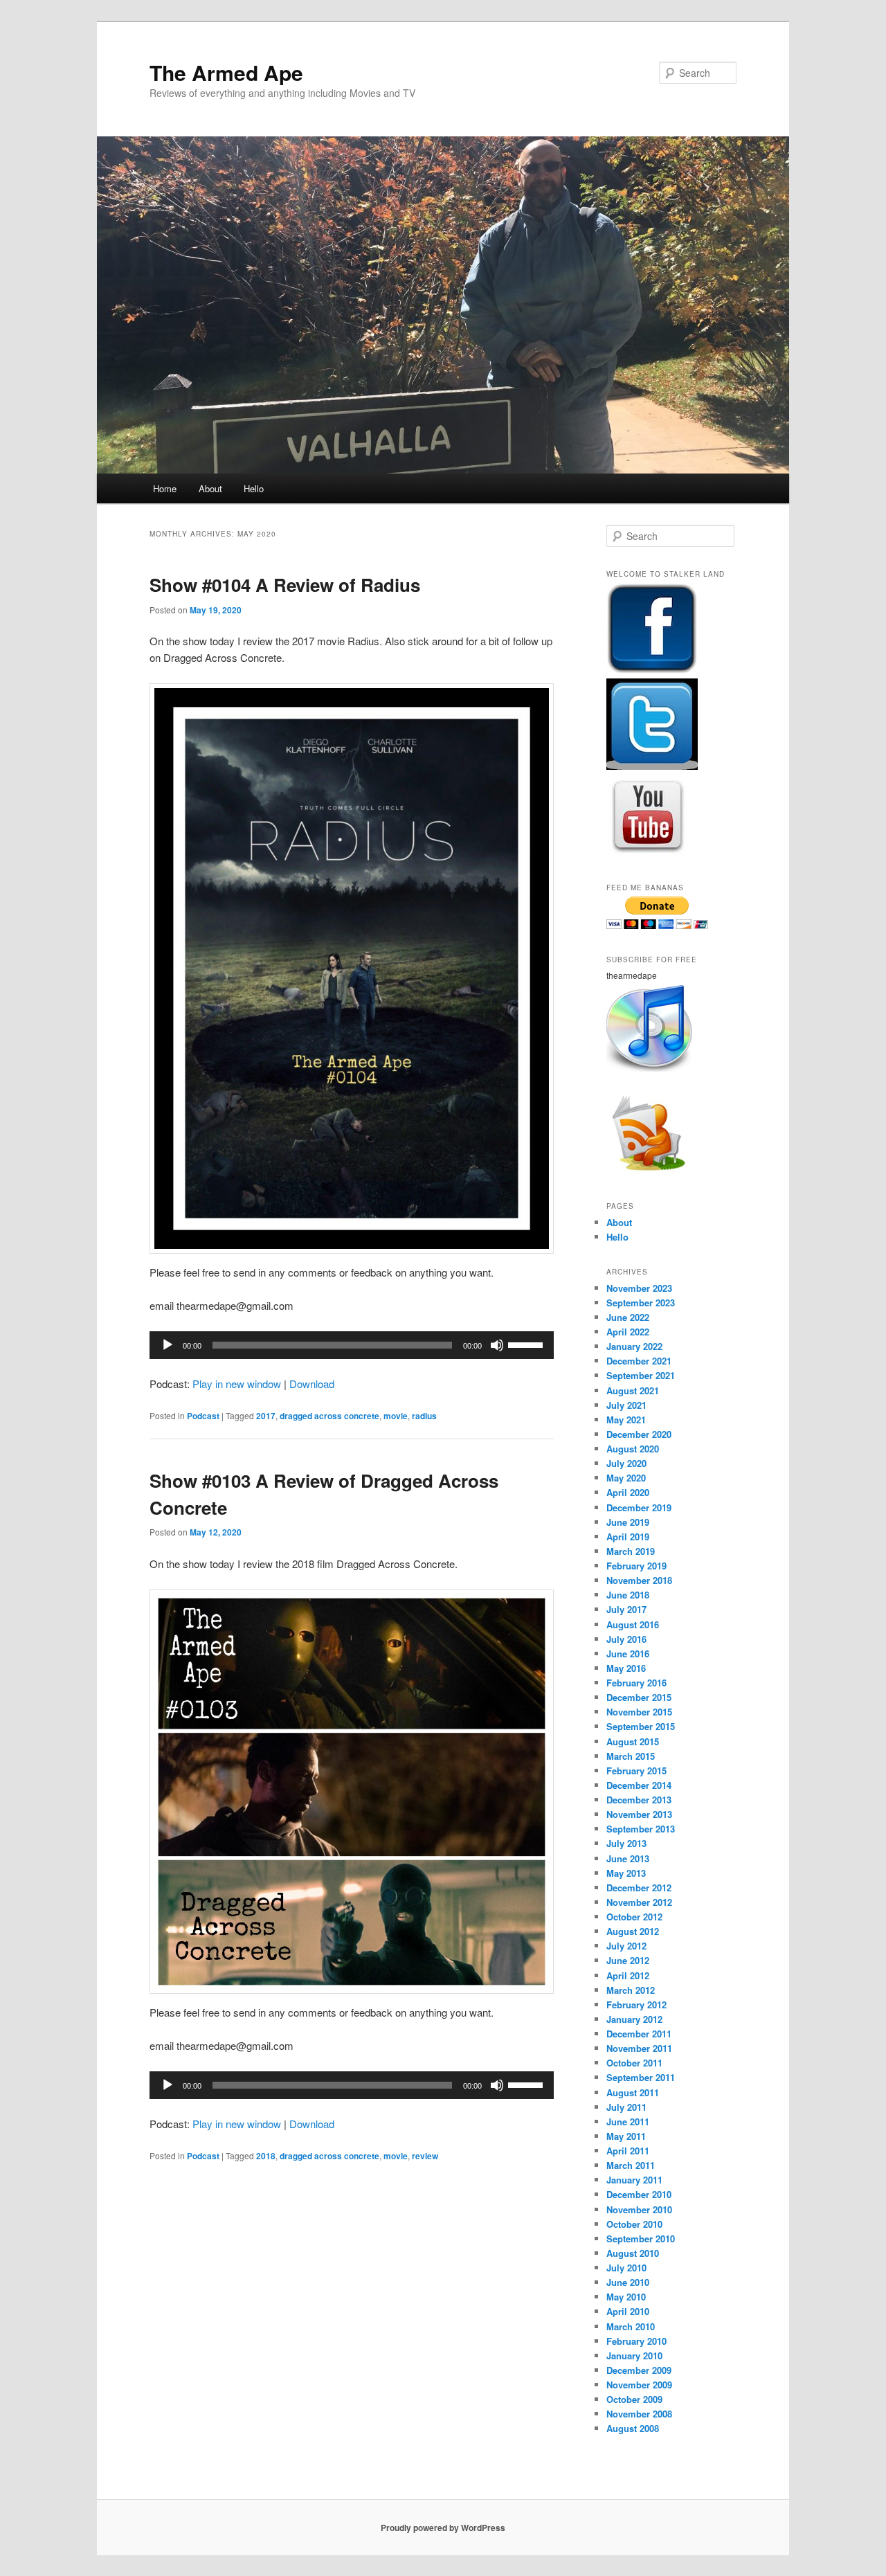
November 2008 (639, 2414)
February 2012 (636, 2005)
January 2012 (634, 2019)
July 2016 (626, 1639)
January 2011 (634, 2180)
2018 (266, 2156)
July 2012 (626, 1946)
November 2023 (639, 1288)
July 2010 (626, 2268)
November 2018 (639, 1580)
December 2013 (639, 1800)
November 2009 (639, 2385)
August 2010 (633, 2253)
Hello (254, 488)
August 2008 (633, 2428)
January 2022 (634, 1346)
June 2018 (628, 1595)
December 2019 (639, 1507)
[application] (352, 1345)
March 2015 (631, 1756)
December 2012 (639, 1888)
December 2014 (639, 1785)
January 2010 (634, 2356)
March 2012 (631, 1990)
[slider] (527, 1344)
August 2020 (633, 1449)
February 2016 (636, 1683)
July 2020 (626, 1463)
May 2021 (626, 1420)
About (210, 488)
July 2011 (626, 2107)
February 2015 (636, 1771)
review (425, 2156)
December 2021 (639, 1361)
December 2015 (639, 1697)
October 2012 (634, 1917)
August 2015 (633, 1741)
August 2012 (633, 1931)
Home (165, 488)
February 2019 (636, 1566)
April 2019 (628, 1537)
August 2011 (633, 2092)
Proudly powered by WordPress (443, 2528)
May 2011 (626, 2136)
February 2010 (636, 2341)
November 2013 (639, 1814)
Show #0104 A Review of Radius (285, 585)
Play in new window (237, 1384)
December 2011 (639, 2034)
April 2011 (628, 2151)
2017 (266, 1416)
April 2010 (628, 2311)
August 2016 (633, 1624)
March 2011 (631, 2165)
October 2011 (634, 2063)
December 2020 (639, 1434)
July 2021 (626, 1405)
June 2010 (628, 2282)
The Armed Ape (226, 72)
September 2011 (641, 2077)
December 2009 (639, 2370)
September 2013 (641, 1829)
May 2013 (626, 1873)
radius (424, 1416)
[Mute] (497, 1345)
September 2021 (641, 1375)
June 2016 (628, 1654)
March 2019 (631, 1551)
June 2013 (628, 1858)
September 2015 (641, 1726)
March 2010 (631, 2326)
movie (396, 1416)
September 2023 (641, 1303)
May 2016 (626, 1668)
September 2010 (641, 2239)
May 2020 (626, 1478)
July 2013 (626, 1843)
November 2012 (639, 1902)
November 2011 (639, 2048)
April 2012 (628, 1975)
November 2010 (639, 2209)
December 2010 (639, 2194)
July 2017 (626, 1609)
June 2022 (628, 1317)
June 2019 (628, 1522)
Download (312, 1384)
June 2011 (628, 2122)
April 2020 (628, 1492)
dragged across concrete (329, 1416)
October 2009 (634, 2399)
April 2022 (628, 1332)
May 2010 (626, 2297)
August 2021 (633, 1390)
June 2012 (628, 1960)
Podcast (203, 1416)
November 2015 (639, 1712)
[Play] (168, 1345)
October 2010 (634, 2224)
